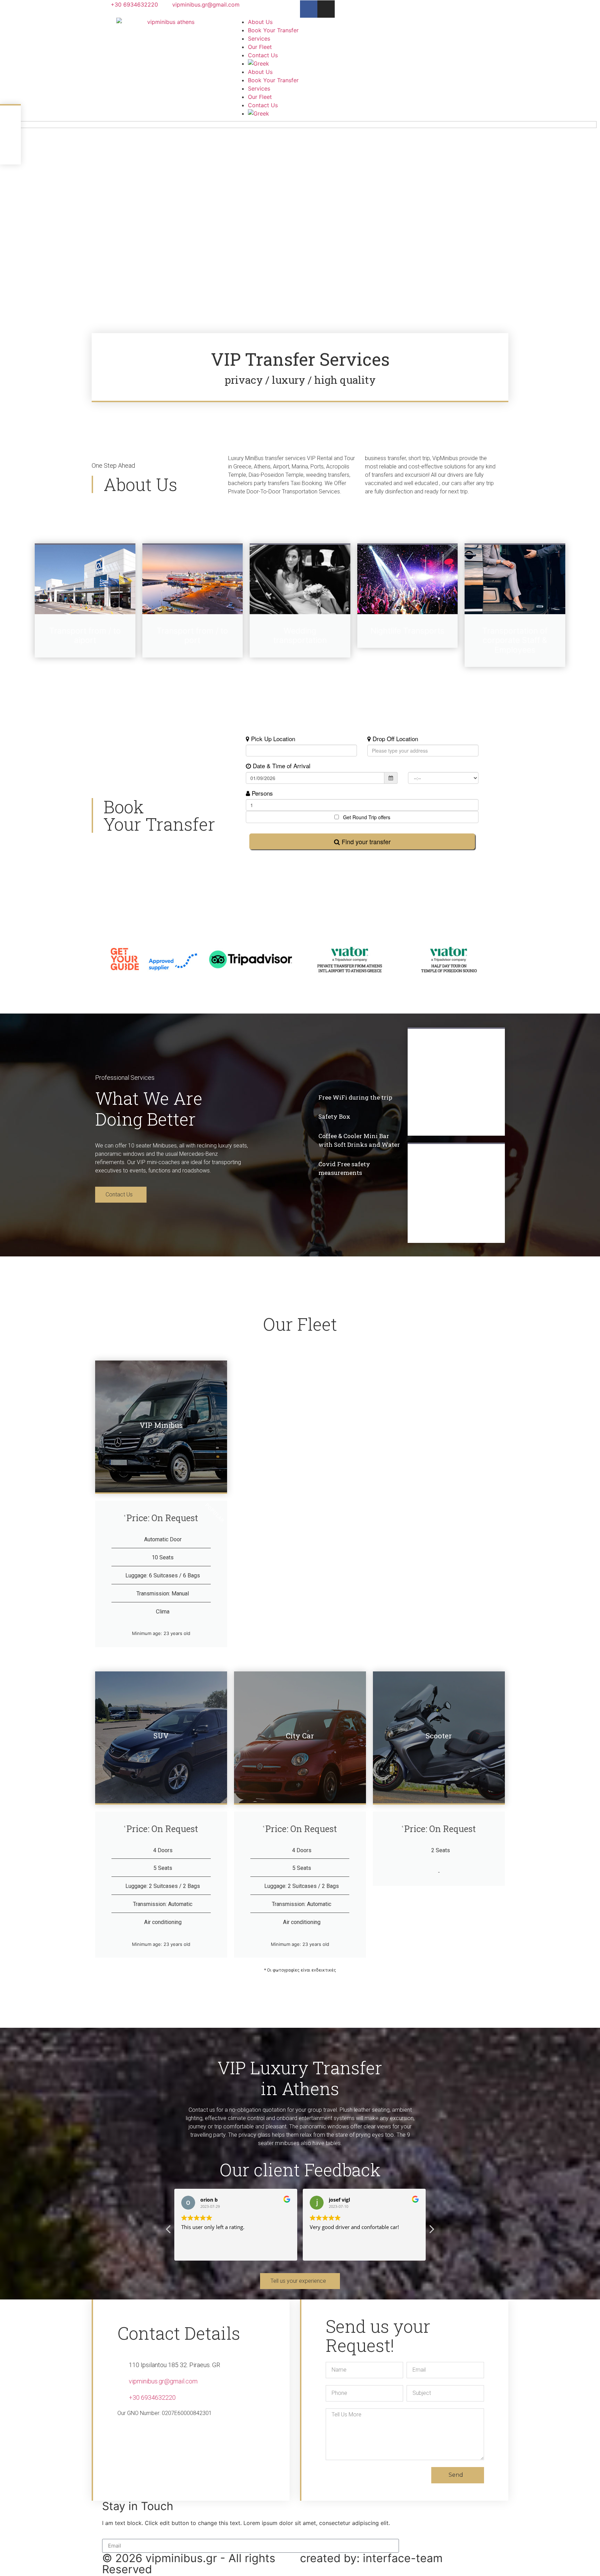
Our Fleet (260, 47)
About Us (260, 22)
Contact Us (263, 55)
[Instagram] (326, 9)
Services (259, 39)
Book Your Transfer (273, 30)
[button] (431, 2231)
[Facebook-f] (309, 9)
